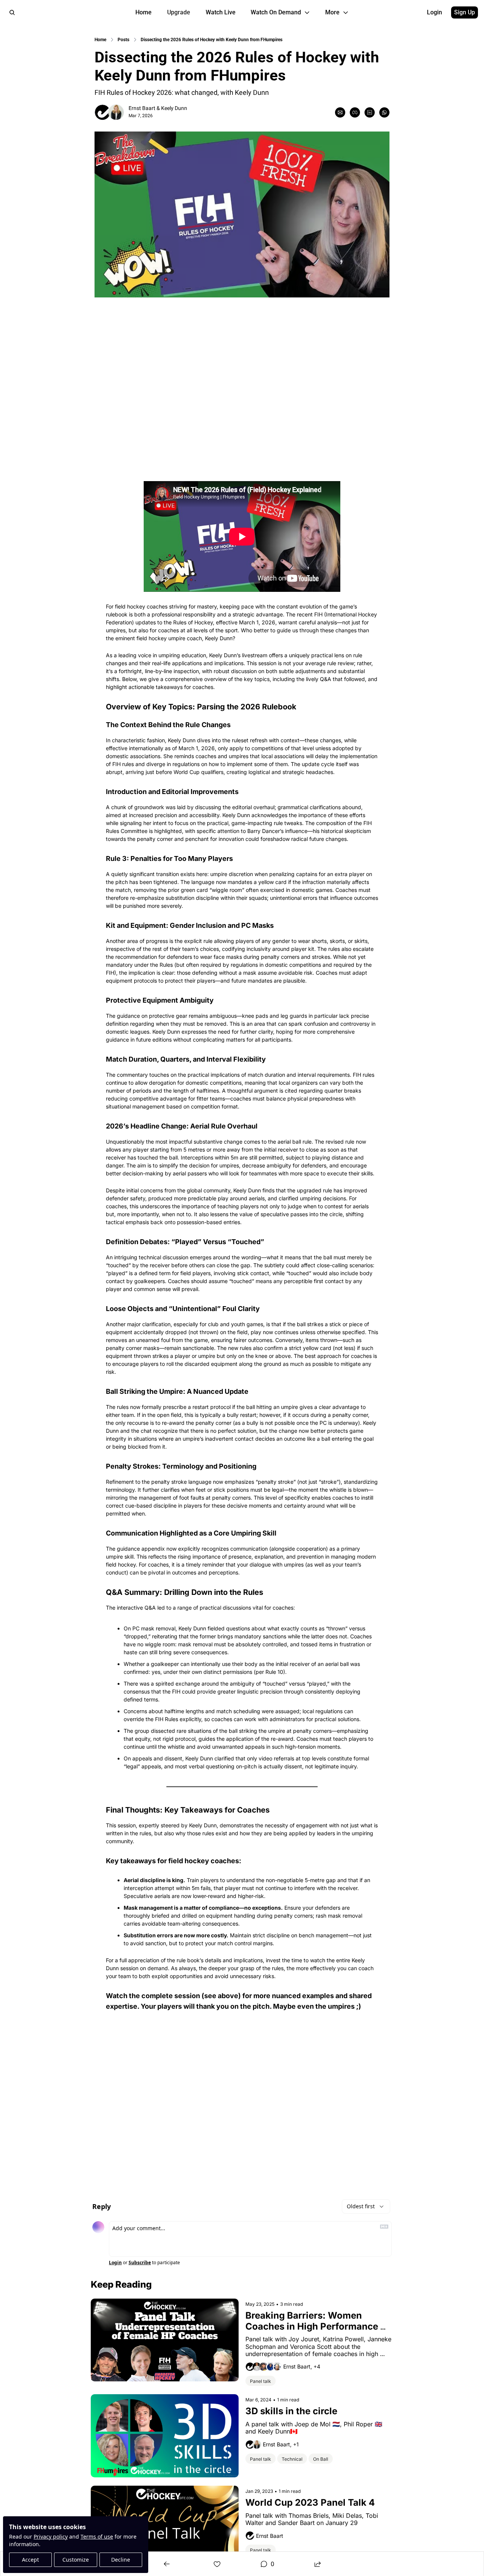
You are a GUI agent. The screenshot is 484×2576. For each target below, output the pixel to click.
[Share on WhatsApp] (384, 112)
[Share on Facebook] (355, 112)
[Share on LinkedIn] (370, 112)
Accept (30, 2560)
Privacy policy (51, 2537)
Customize (76, 2560)
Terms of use (97, 2537)
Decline (121, 2560)
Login (115, 2263)
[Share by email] (340, 112)
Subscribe (140, 2263)
